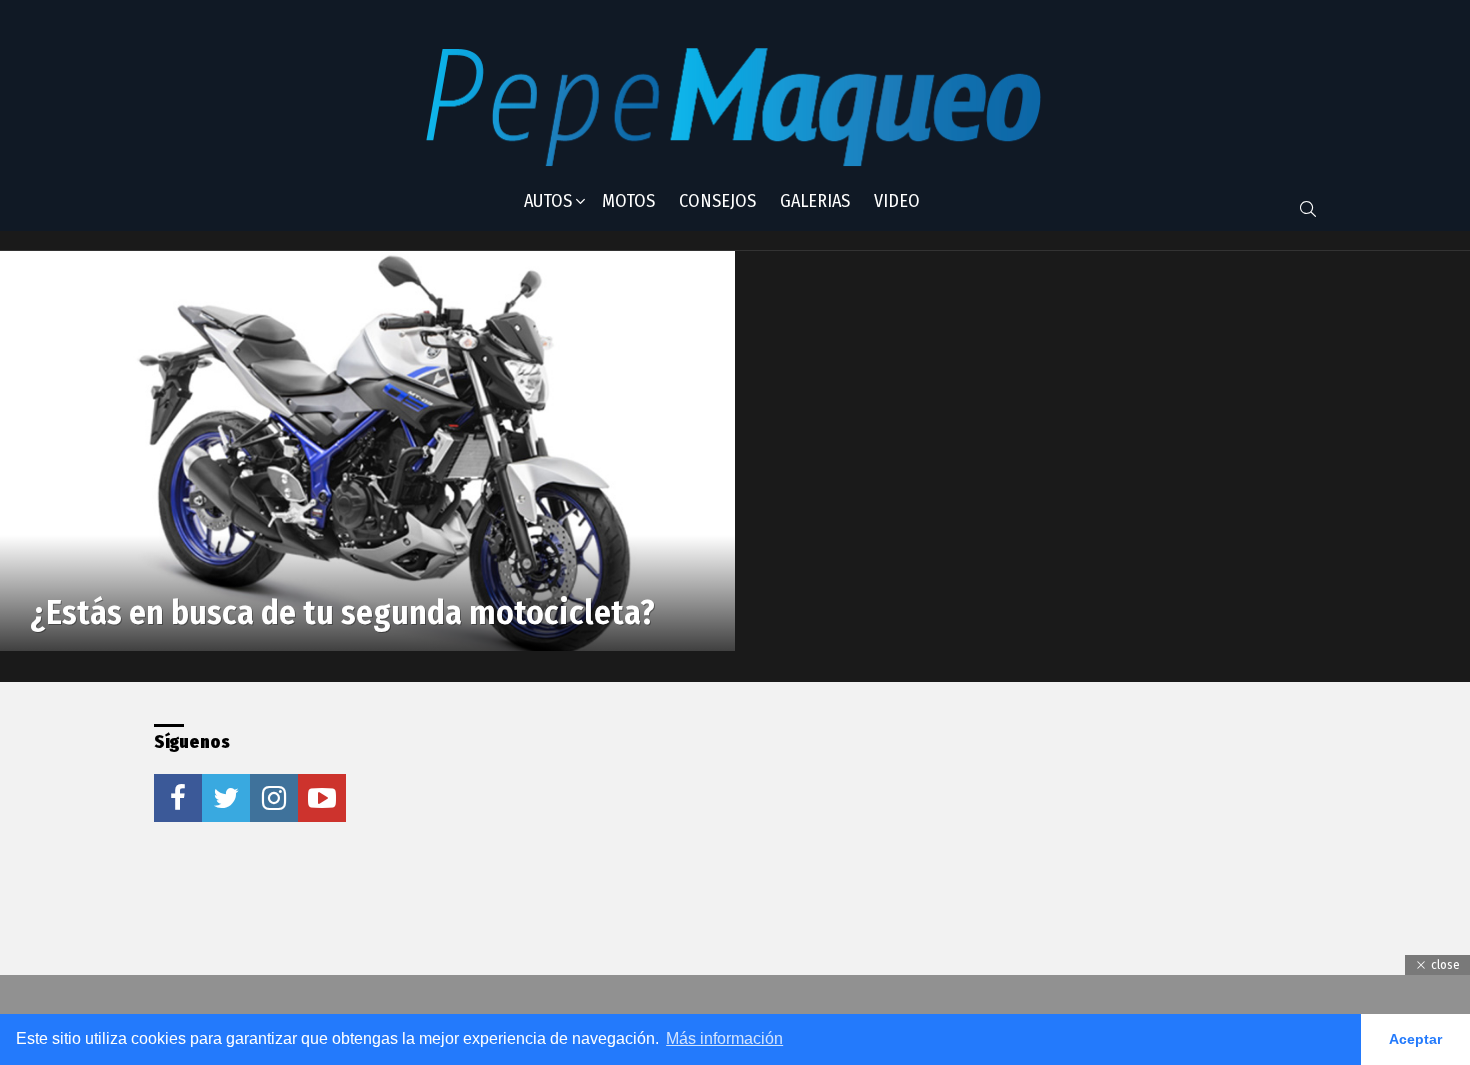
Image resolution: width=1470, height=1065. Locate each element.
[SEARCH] (1308, 209)
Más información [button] (724, 1038)
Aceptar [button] (1415, 1039)
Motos (628, 201)
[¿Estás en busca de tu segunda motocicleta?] (367, 451)
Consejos (717, 201)
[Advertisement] (698, 849)
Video (897, 201)
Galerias (815, 201)
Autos (548, 201)
